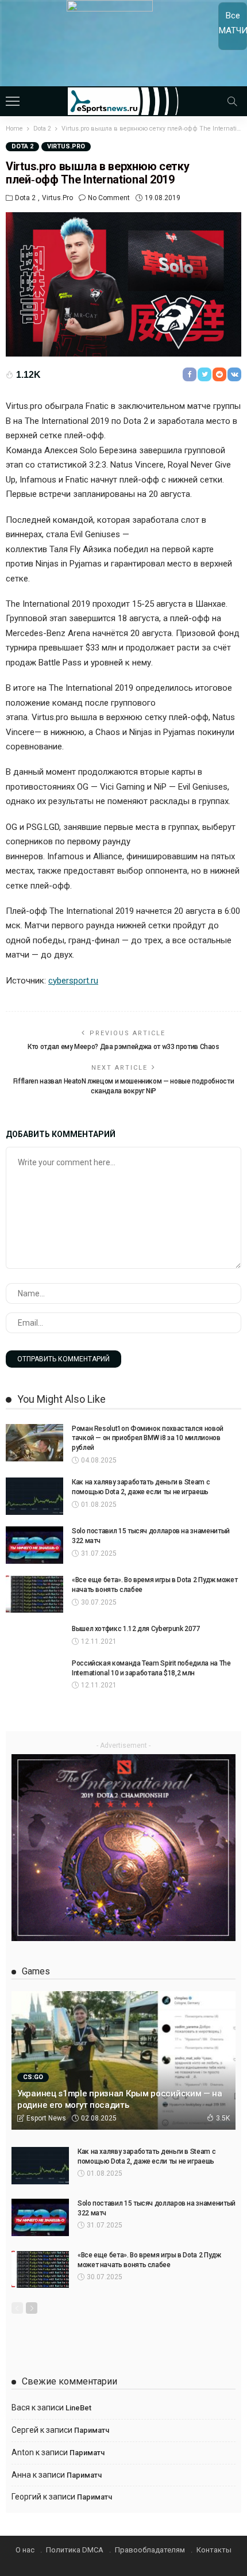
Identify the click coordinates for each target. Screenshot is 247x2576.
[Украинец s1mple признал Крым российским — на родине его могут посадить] (123, 2060)
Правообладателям (150, 2550)
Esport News (46, 2118)
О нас (25, 2550)
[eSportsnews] (124, 100)
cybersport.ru (73, 981)
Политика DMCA (75, 2550)
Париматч (92, 2430)
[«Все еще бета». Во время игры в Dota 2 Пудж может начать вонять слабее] (34, 1594)
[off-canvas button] (13, 101)
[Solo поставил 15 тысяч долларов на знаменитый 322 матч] (34, 1545)
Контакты (214, 2550)
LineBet (78, 2408)
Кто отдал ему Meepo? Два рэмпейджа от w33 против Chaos (123, 1047)
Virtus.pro (66, 146)
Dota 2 (22, 146)
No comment (109, 198)
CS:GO (33, 2077)
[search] (232, 101)
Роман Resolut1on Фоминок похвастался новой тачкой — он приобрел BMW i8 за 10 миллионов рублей (148, 1438)
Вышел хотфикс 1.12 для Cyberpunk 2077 (136, 1629)
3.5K (223, 2118)
